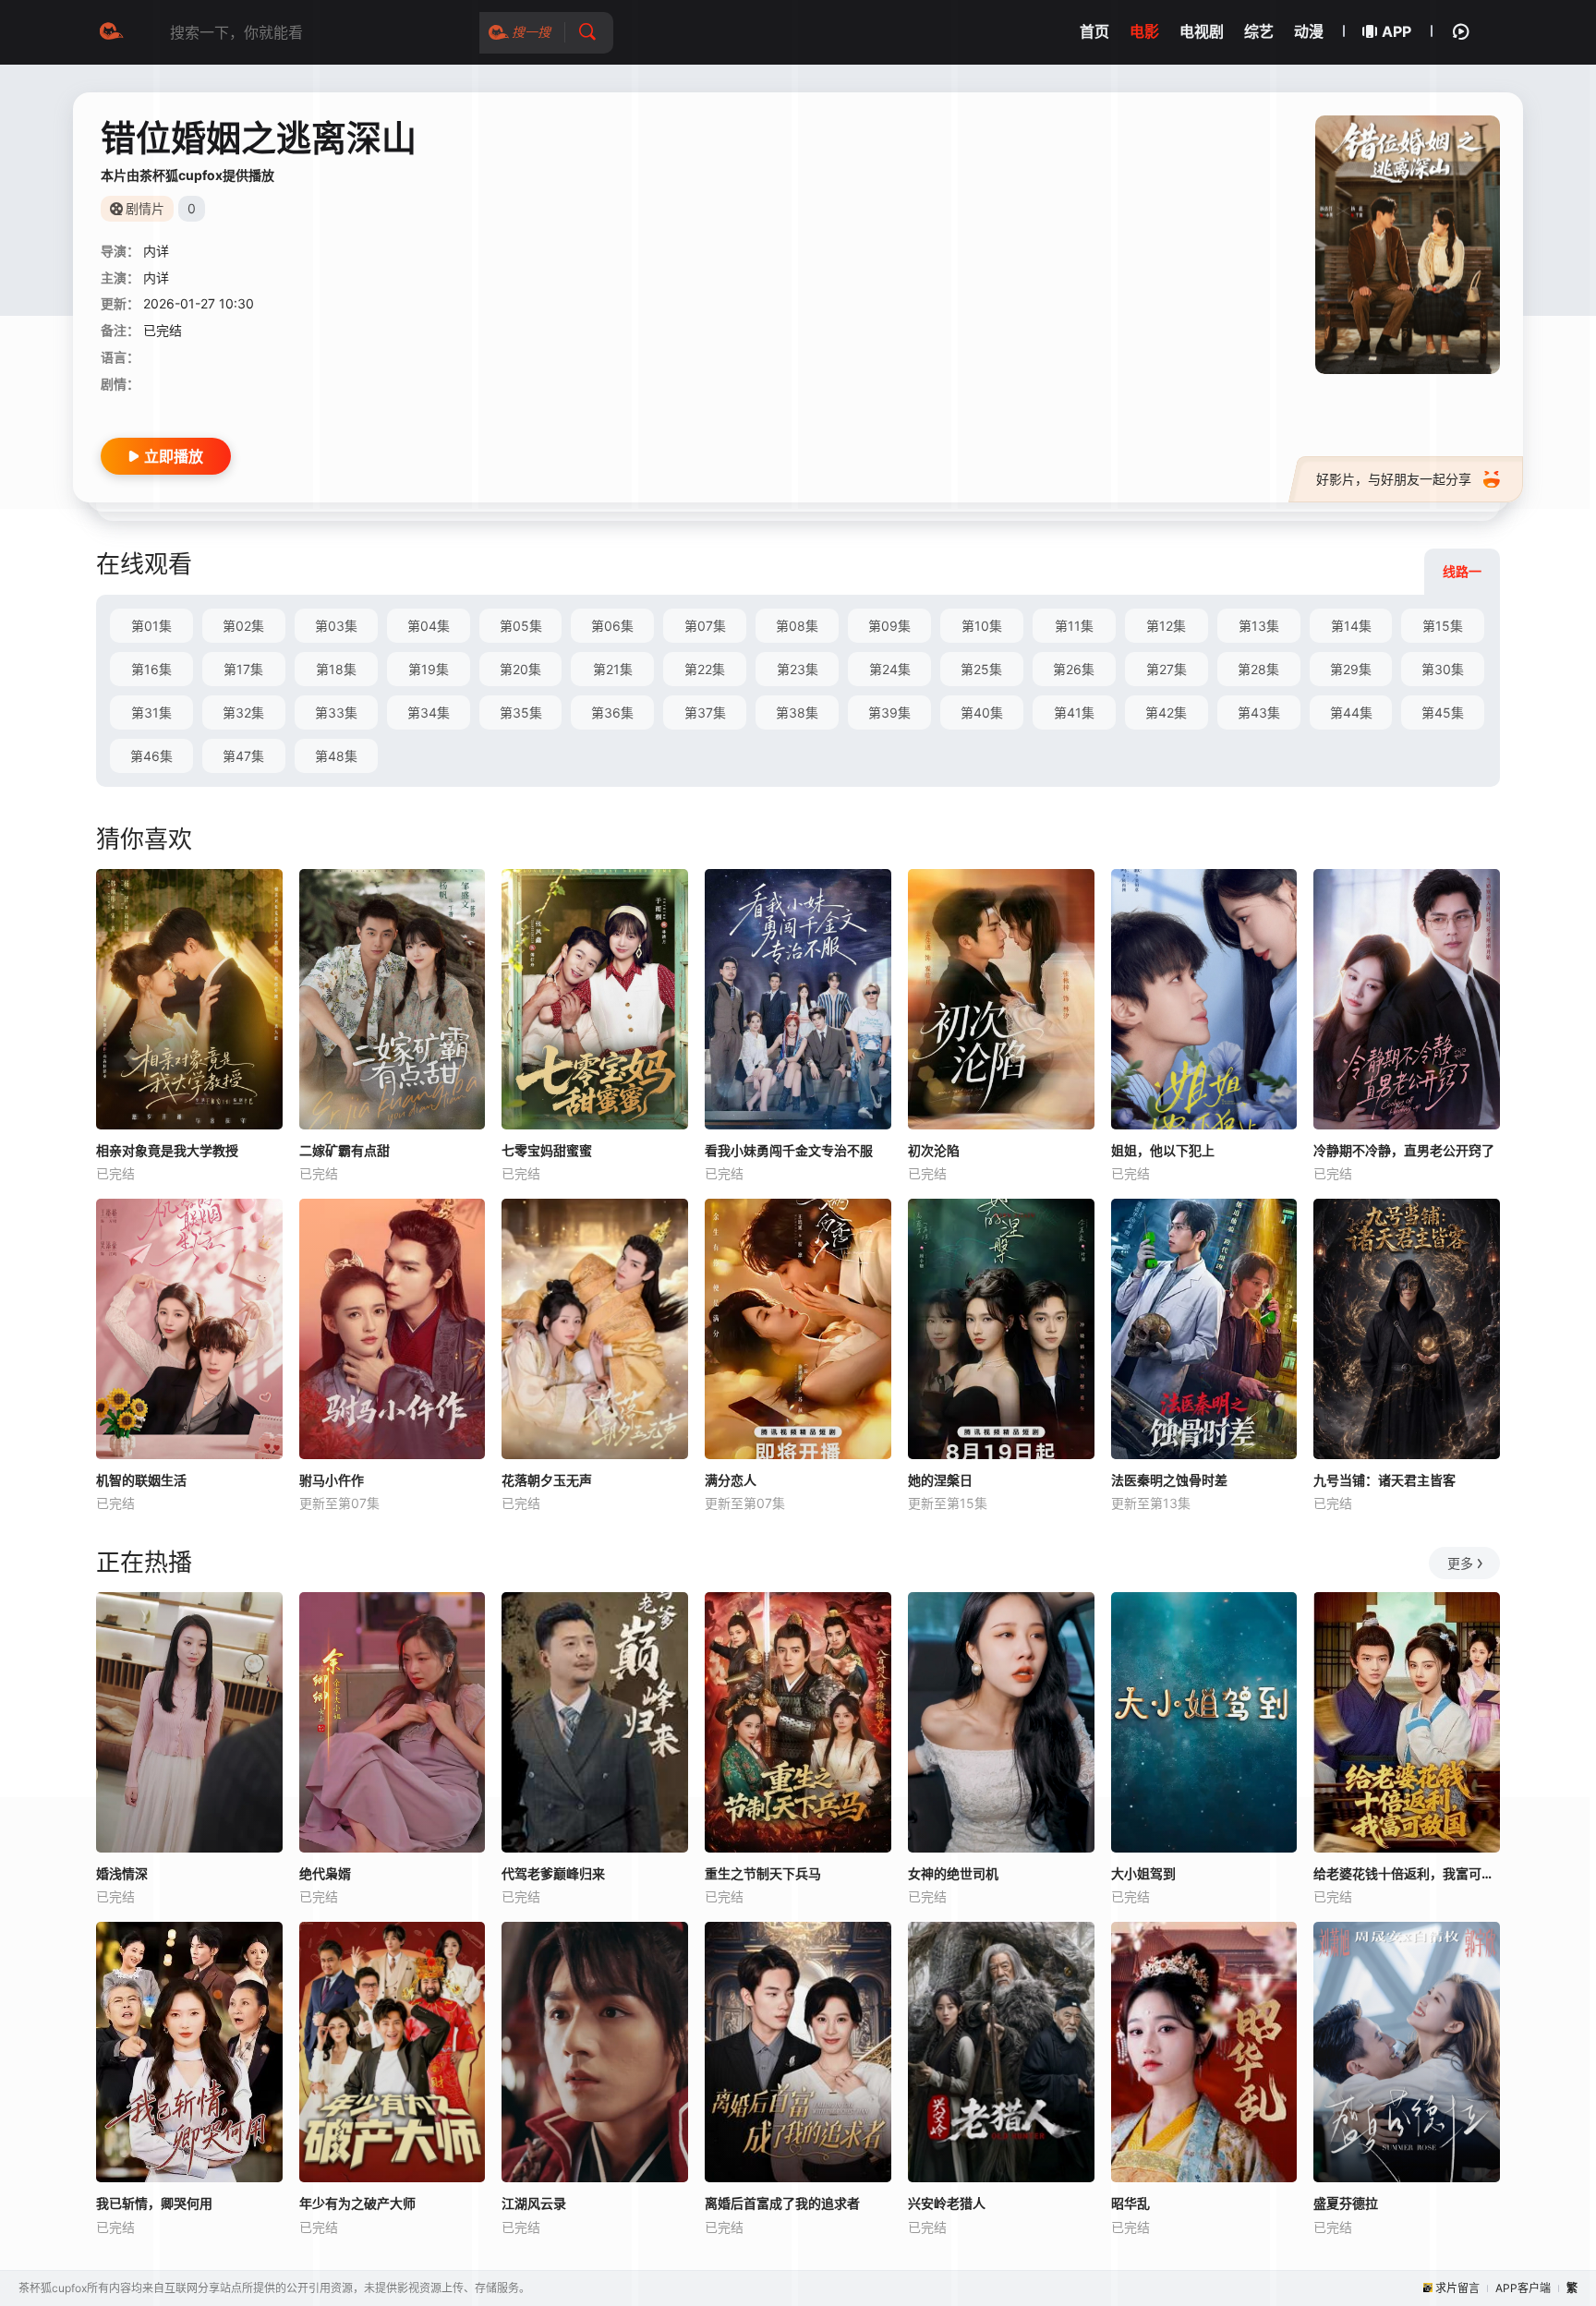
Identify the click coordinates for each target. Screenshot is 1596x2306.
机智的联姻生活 (141, 1480)
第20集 (520, 669)
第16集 (151, 669)
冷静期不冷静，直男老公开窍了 (1404, 1150)
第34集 (429, 712)
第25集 (981, 669)
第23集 (798, 669)
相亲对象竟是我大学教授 (167, 1150)
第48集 (336, 756)
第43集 (1259, 712)
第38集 (797, 712)
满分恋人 (731, 1480)
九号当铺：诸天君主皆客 (1384, 1480)
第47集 (243, 756)
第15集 (1443, 626)
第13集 (1259, 626)
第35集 (521, 712)
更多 (1460, 1563)
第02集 (243, 626)
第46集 (151, 756)
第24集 (890, 669)
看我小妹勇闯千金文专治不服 (789, 1150)
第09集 (889, 626)
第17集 (243, 669)
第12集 (1166, 626)
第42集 (1166, 712)
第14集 (1351, 626)
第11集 (1074, 626)
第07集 (705, 626)
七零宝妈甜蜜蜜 (547, 1150)
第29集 (1351, 669)
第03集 (336, 626)
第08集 (797, 626)
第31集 (151, 712)
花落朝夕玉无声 (547, 1480)
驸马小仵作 (332, 1480)
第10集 (982, 626)
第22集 (705, 669)
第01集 (151, 626)
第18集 (336, 669)
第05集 (521, 626)
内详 (156, 251)
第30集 (1443, 669)
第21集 (613, 669)
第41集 (1074, 712)
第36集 (612, 712)
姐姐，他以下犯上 (1163, 1150)
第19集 (429, 669)
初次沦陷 (934, 1150)
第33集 (336, 712)
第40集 (982, 712)
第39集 (889, 712)
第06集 (612, 626)
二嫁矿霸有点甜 (345, 1150)
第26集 (1074, 669)
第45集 (1443, 712)
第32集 (243, 712)
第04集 (429, 626)
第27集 (1167, 669)
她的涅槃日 (940, 1480)
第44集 (1351, 712)
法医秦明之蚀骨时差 (1169, 1480)
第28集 (1258, 669)
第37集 (705, 712)
